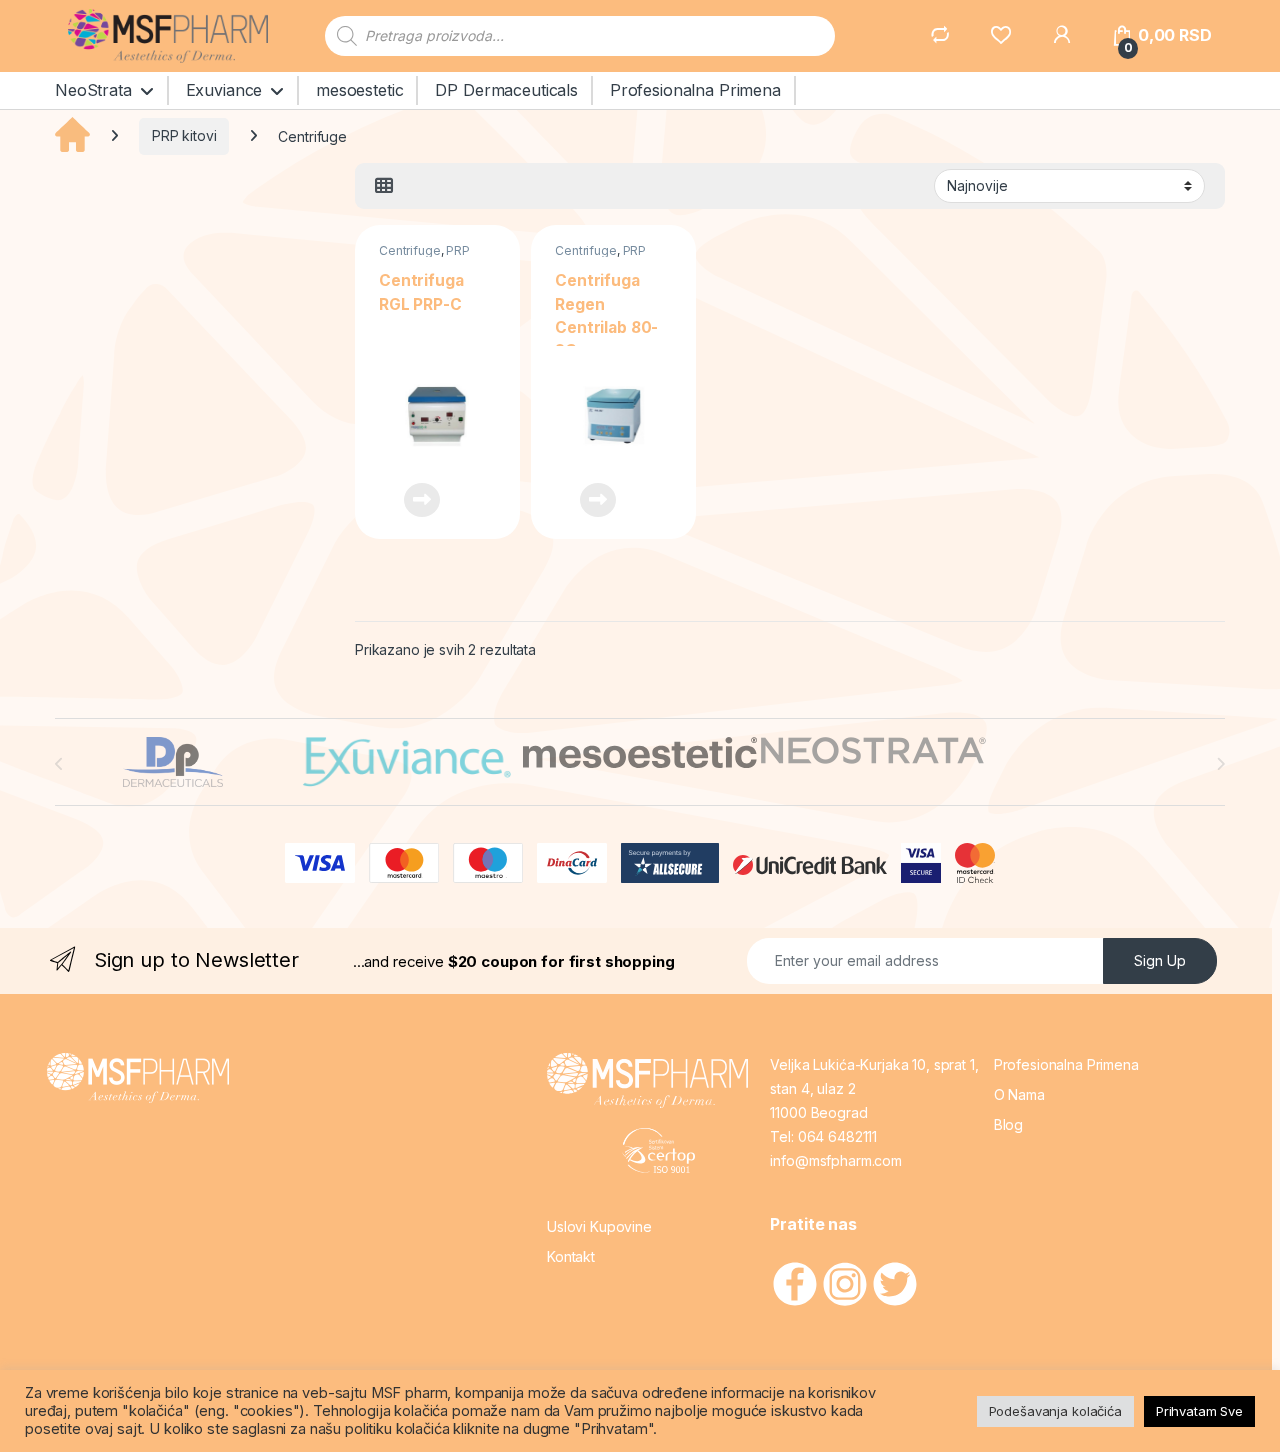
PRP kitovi (184, 135)
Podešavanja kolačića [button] (1055, 1411)
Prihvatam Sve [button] (1199, 1411)
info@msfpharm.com (836, 1160)
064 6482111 (837, 1136)
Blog (1008, 1124)
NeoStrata (93, 90)
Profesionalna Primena (695, 90)
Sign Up (1160, 960)
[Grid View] (384, 186)
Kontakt (571, 1256)
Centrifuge (410, 250)
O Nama (1019, 1094)
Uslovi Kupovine (599, 1226)
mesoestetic (359, 90)
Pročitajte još (409, 500)
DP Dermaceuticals (506, 90)
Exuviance (224, 90)
